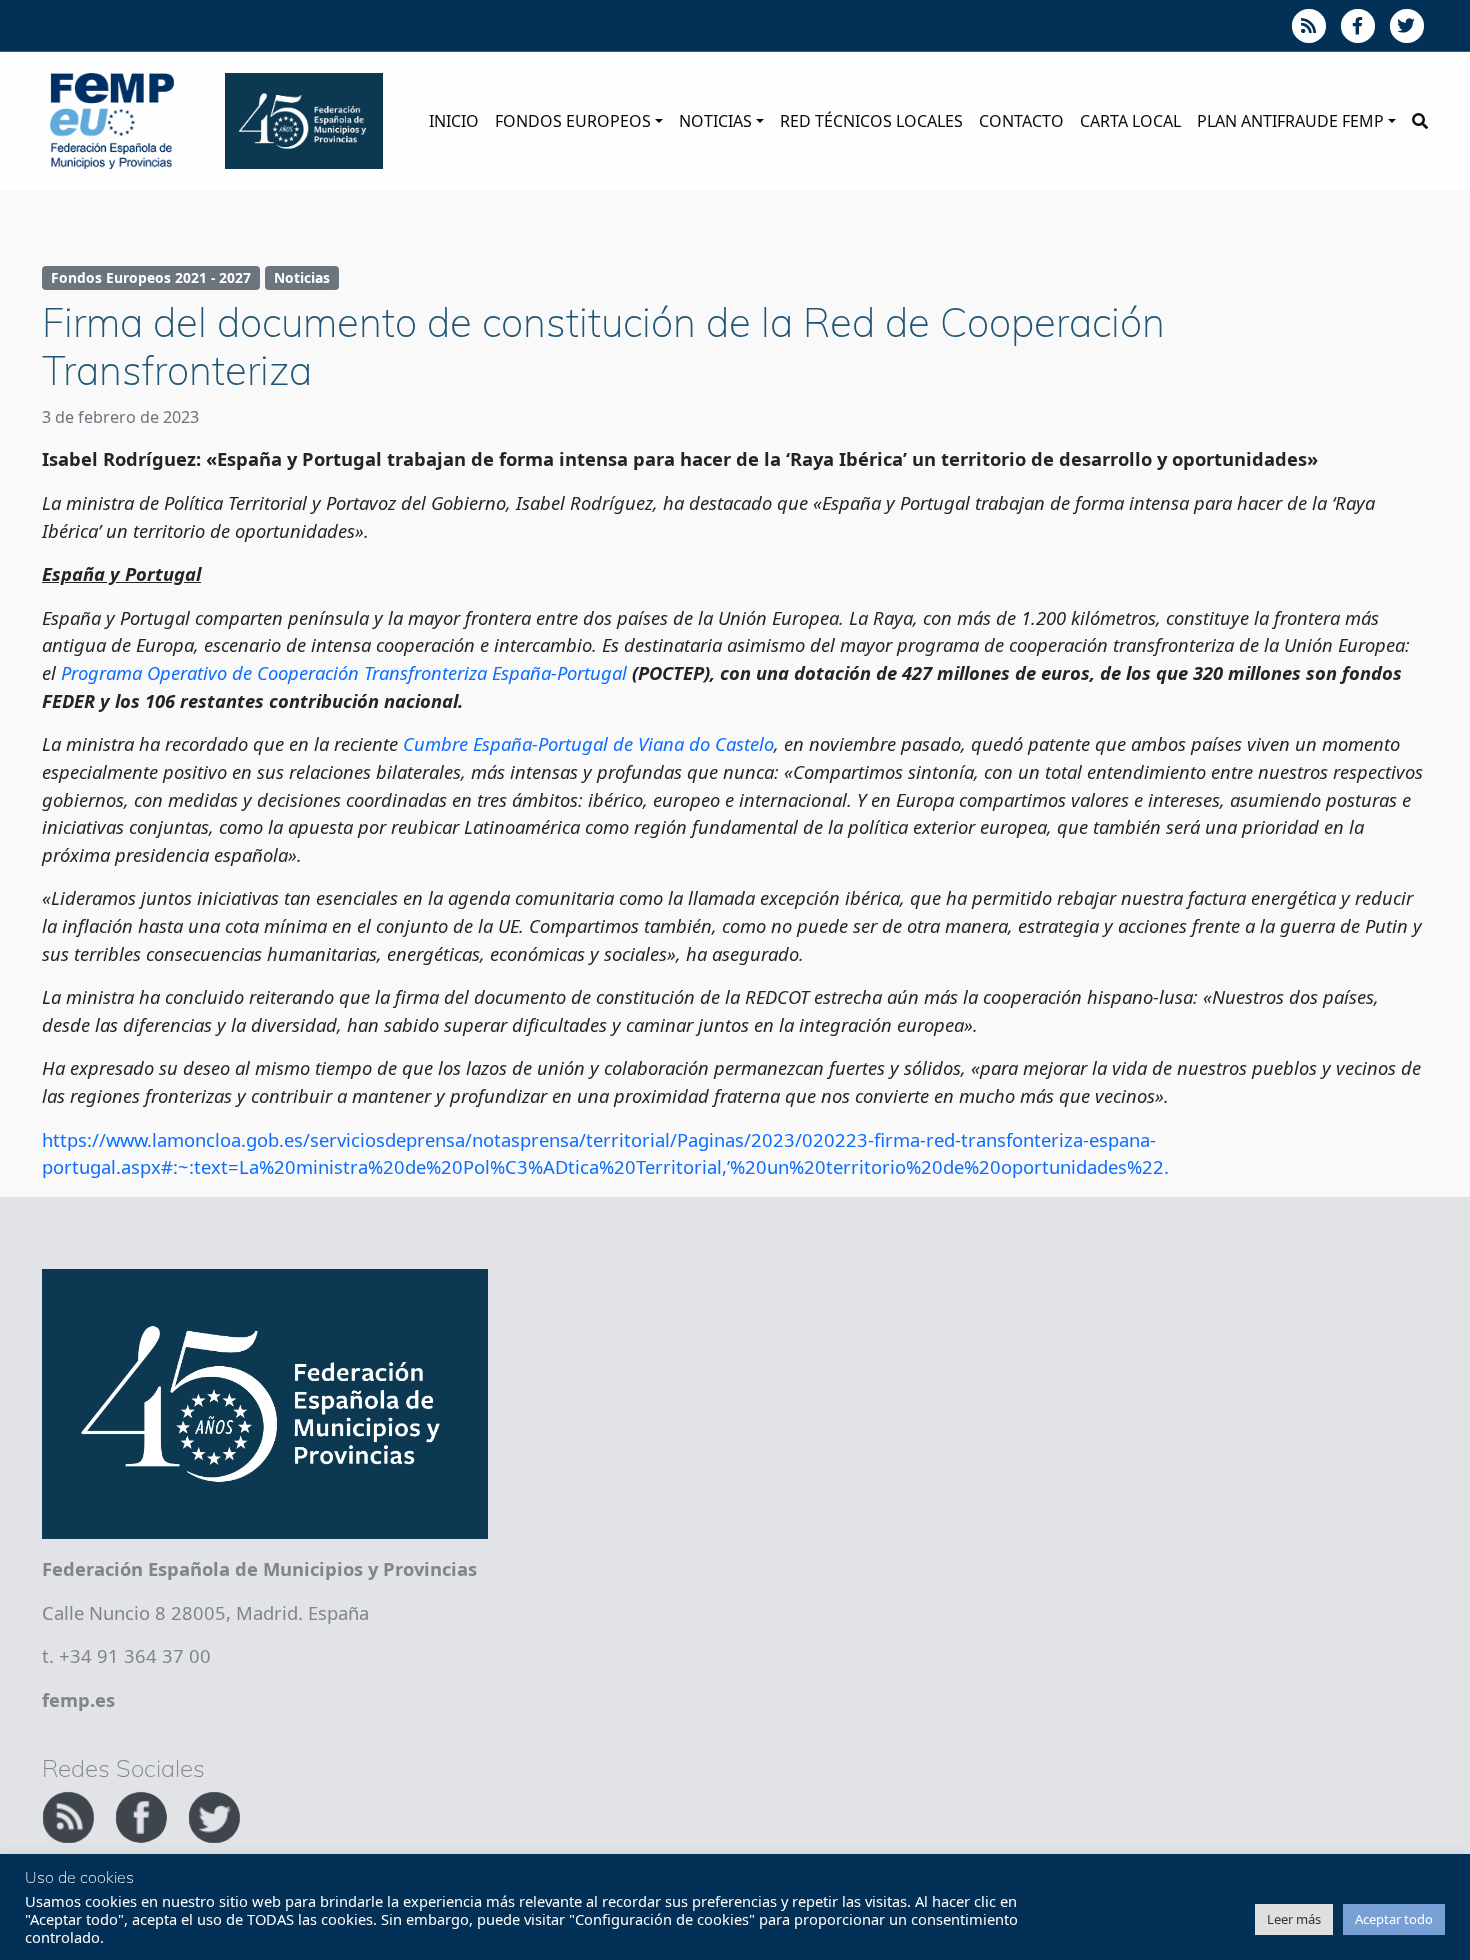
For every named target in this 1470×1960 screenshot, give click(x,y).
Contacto (1021, 121)
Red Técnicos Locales (871, 121)
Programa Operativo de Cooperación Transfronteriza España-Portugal (344, 672)
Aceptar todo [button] (1394, 1919)
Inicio (454, 121)
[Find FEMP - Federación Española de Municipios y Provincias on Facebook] (143, 1814)
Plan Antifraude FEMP (1290, 121)
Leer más (1294, 1919)
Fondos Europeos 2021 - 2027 (151, 277)
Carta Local (1130, 121)
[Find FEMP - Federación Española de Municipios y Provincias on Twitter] (214, 1814)
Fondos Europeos (573, 121)
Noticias (715, 121)
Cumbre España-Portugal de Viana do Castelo (588, 743)
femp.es (78, 1699)
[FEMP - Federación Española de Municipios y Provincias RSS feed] (70, 1814)
